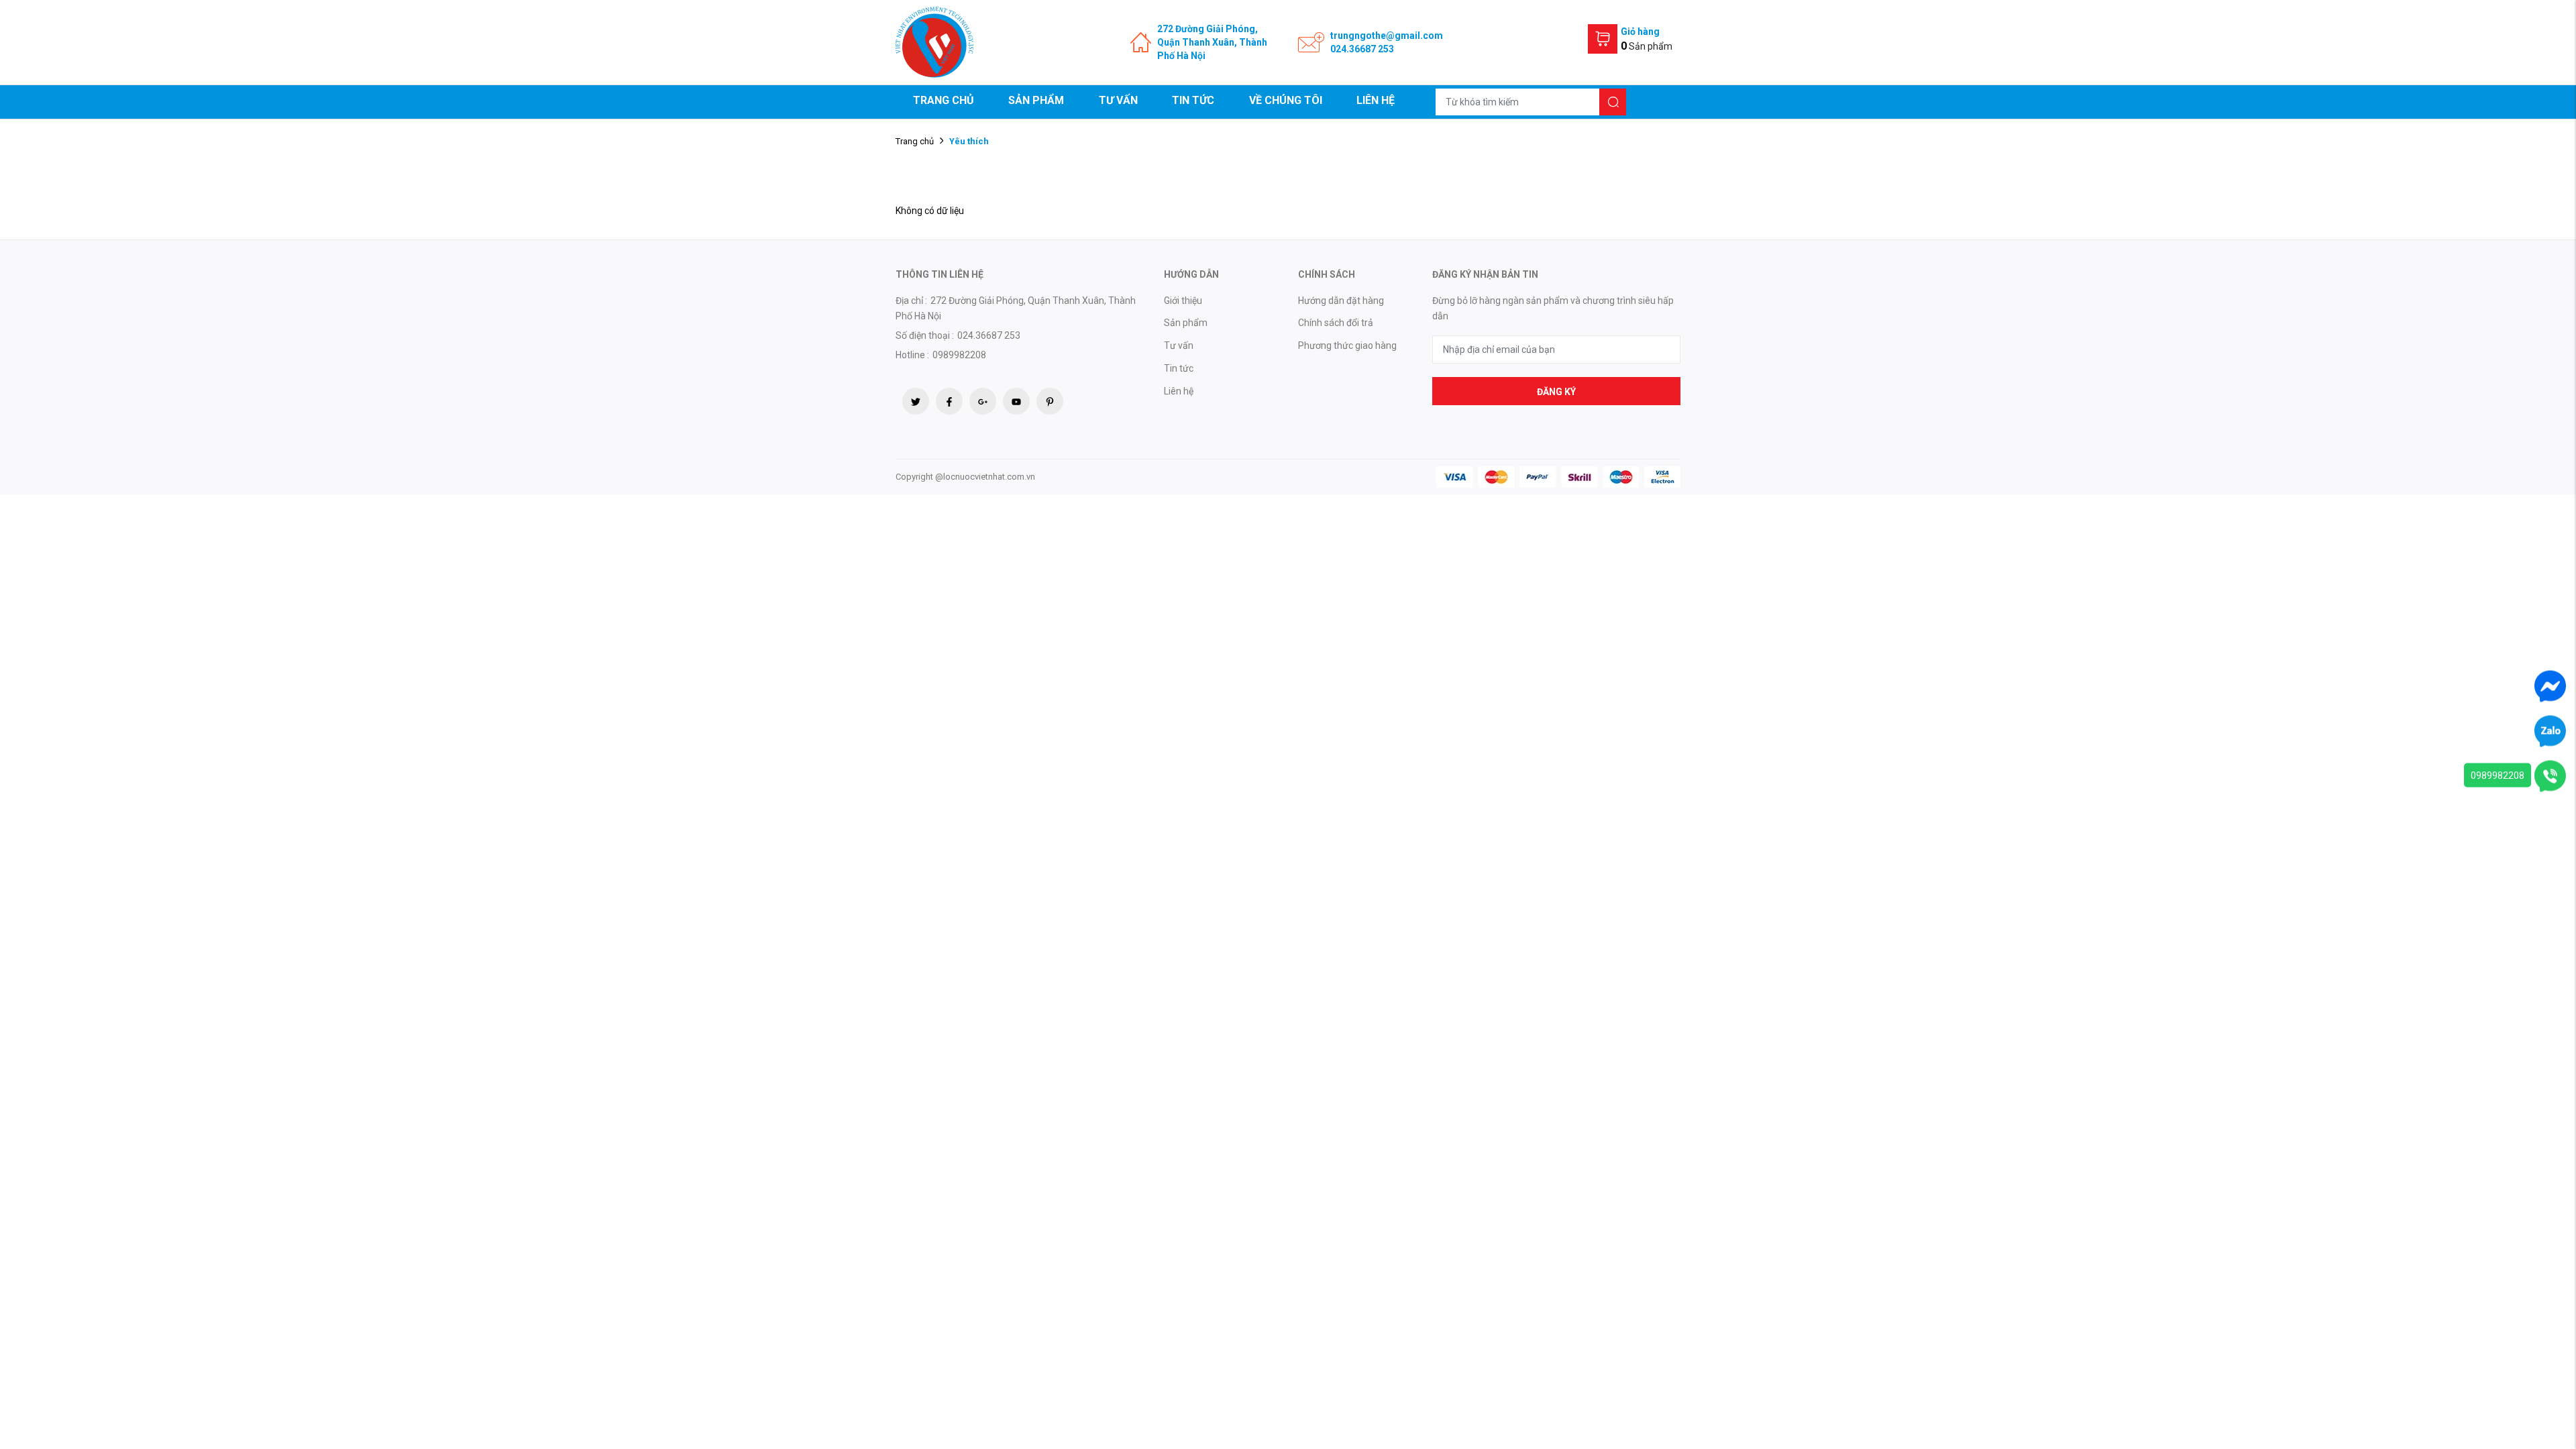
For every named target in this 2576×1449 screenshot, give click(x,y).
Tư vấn (1118, 100)
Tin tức (1193, 100)
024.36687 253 (1362, 49)
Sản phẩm (1036, 100)
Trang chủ (944, 100)
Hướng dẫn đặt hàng (1341, 301)
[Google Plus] (983, 401)
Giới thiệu (1183, 301)
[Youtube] (1016, 401)
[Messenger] (2550, 686)
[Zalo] (2550, 731)
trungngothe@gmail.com (1387, 36)
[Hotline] (2550, 775)
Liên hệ (1376, 100)
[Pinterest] (1050, 401)
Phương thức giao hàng (1347, 345)
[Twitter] (916, 401)
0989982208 (2498, 775)
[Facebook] (949, 401)
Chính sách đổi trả (1336, 323)
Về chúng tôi (1286, 100)
